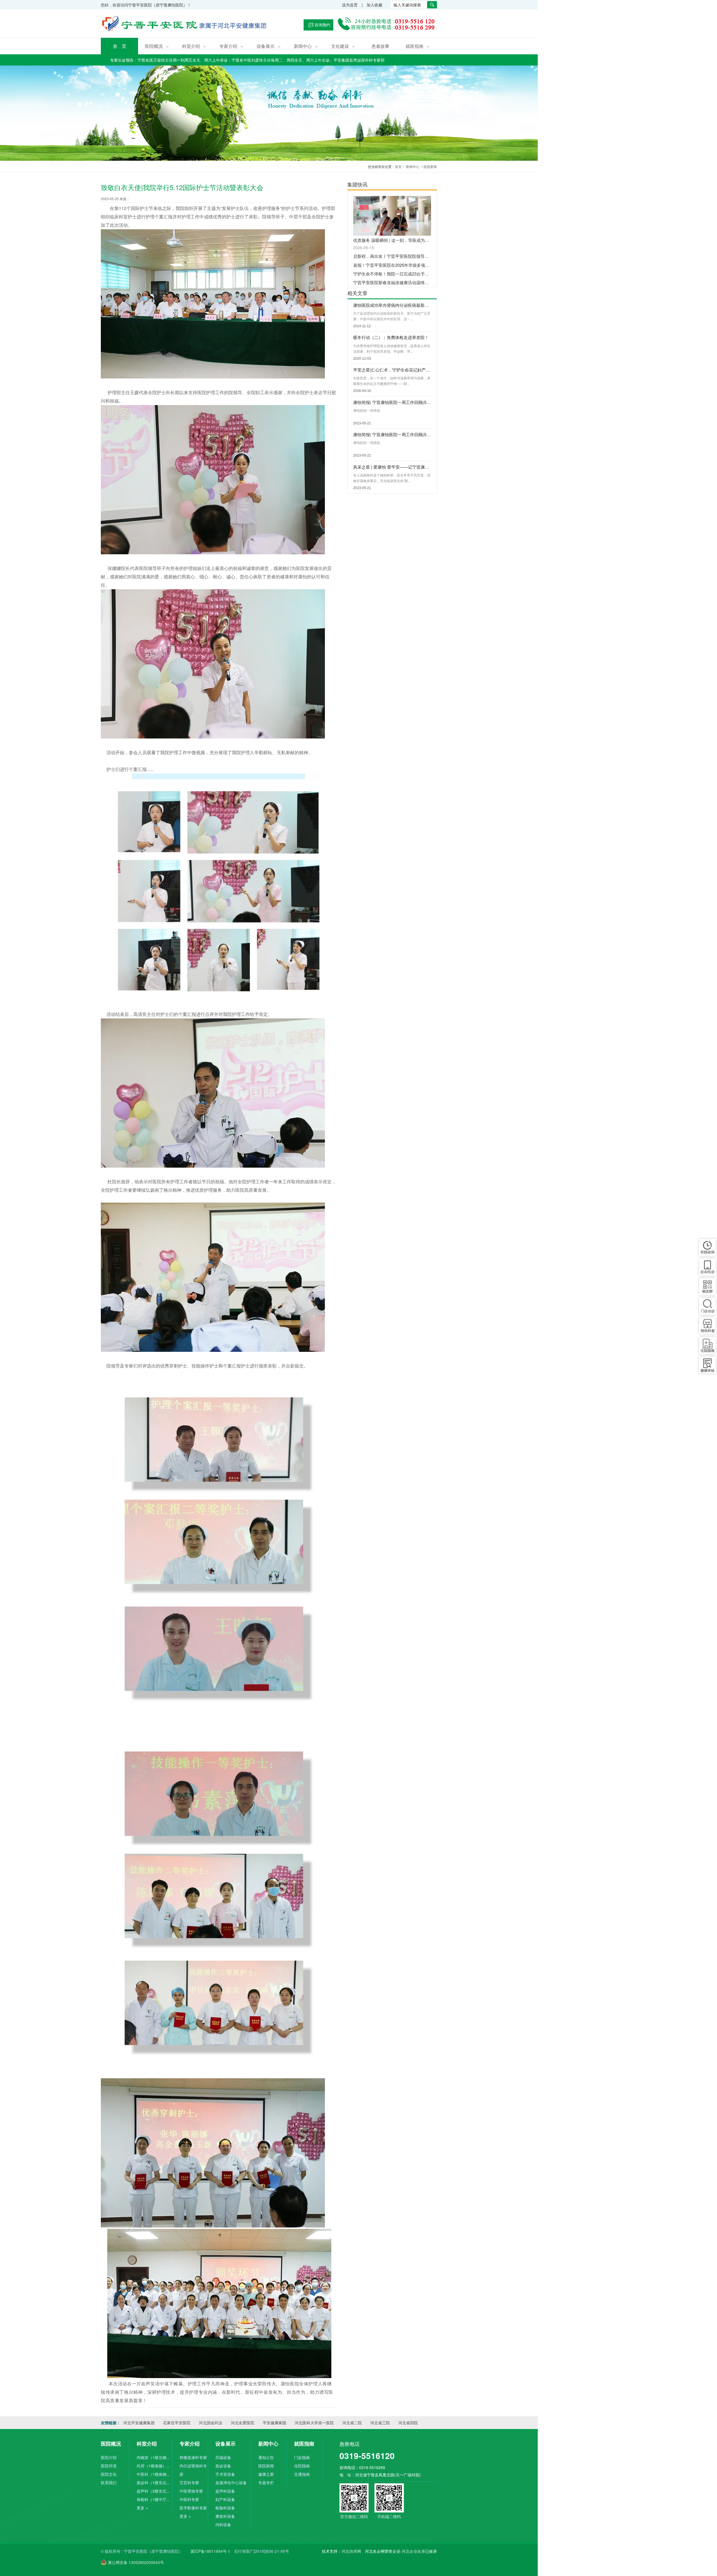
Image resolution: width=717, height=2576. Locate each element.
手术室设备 (225, 2474)
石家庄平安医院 (177, 2423)
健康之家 (266, 2474)
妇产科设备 (225, 2499)
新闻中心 (306, 46)
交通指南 (302, 2474)
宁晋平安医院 (185, 25)
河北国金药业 (211, 2423)
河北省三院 (380, 2423)
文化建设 (343, 46)
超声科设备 (225, 2491)
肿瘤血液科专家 (193, 2457)
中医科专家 (189, 2499)
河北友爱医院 (243, 2423)
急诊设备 (223, 2466)
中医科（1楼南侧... (153, 2474)
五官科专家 (189, 2483)
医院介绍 (109, 2457)
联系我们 (109, 2483)
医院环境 (109, 2466)
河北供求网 (351, 2551)
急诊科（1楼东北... (153, 2483)
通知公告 (266, 2457)
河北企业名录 (413, 2551)
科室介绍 (194, 46)
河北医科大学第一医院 (314, 2423)
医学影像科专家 (193, 2508)
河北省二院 (352, 2423)
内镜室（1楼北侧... (153, 2457)
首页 (398, 166)
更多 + (142, 2508)
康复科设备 (225, 2516)
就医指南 (418, 46)
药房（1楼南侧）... (153, 2466)
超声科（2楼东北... (153, 2491)
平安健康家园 (274, 2423)
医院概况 (157, 46)
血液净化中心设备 (231, 2483)
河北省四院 (408, 2423)
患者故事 (380, 46)
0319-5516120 (367, 2455)
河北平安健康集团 (139, 2423)
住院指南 (302, 2466)
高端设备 (223, 2457)
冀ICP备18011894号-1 (210, 2551)
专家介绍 (231, 46)
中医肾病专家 (191, 2491)
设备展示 (269, 46)
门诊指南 (302, 2457)
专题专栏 (266, 2483)
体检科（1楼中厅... (153, 2499)
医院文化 (109, 2474)
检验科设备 (225, 2508)
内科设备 (223, 2524)
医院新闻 (430, 166)
